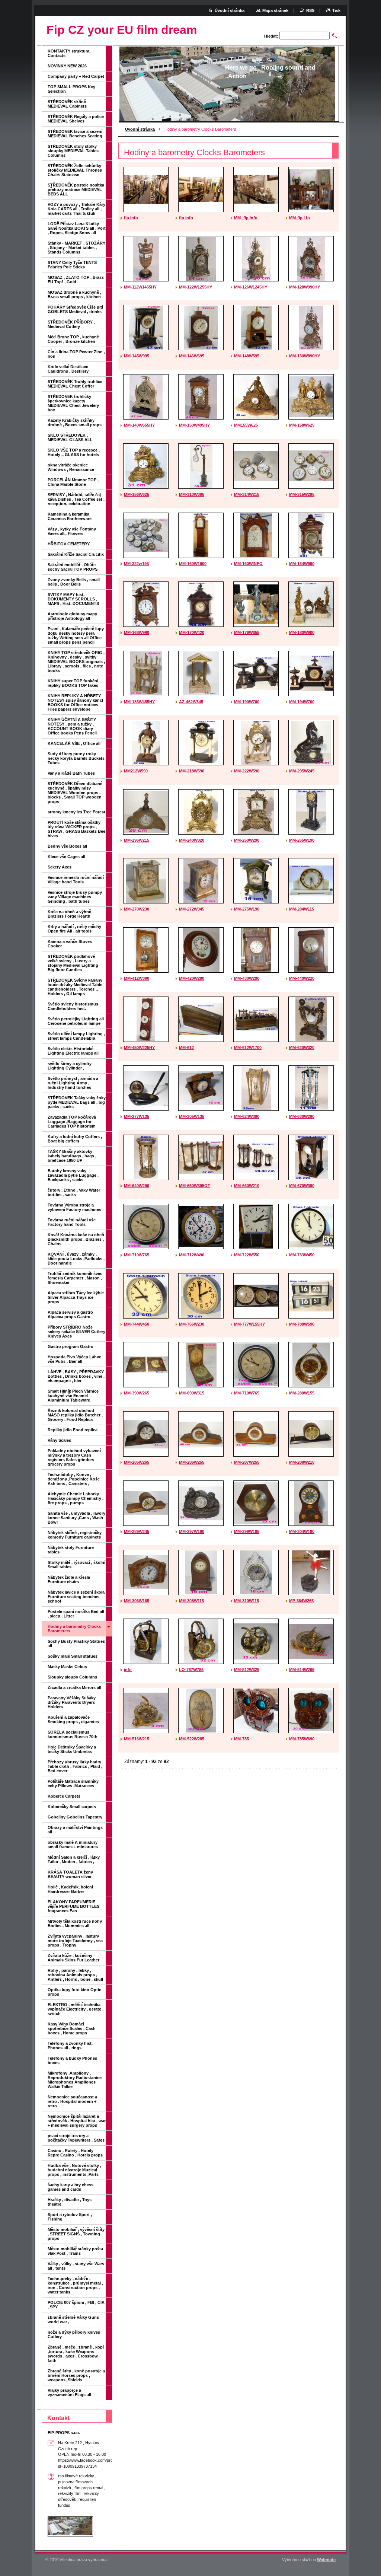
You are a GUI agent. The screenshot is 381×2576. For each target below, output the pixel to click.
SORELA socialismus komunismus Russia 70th (73, 1734)
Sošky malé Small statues (73, 1656)
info (128, 1670)
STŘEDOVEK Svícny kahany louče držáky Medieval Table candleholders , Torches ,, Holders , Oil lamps (75, 987)
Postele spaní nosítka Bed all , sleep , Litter (76, 1614)
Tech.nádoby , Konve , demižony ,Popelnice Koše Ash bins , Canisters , (74, 1479)
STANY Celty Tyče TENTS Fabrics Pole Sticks (72, 265)
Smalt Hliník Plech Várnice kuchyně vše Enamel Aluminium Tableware (73, 1396)
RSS (310, 10)
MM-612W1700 (248, 1048)
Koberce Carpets (64, 1796)
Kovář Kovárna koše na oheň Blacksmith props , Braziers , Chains (76, 1239)
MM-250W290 (247, 840)
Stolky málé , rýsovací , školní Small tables (76, 1565)
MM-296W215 (137, 840)
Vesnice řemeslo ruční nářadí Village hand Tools (76, 880)
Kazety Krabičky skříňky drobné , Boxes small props (75, 423)
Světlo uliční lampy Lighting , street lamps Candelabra (76, 1036)
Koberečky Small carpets (72, 1807)
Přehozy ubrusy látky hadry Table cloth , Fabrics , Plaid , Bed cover (75, 1766)
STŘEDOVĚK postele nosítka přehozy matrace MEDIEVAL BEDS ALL (76, 189)
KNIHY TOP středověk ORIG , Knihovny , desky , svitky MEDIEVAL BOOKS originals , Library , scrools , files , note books (76, 661)
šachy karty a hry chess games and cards (71, 2187)
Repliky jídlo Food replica (73, 1430)
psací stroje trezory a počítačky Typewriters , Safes (76, 2138)
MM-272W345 (192, 909)
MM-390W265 (137, 1393)
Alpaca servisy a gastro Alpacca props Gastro (70, 1314)
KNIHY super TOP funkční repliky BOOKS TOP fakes (73, 683)
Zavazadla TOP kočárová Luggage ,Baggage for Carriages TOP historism (72, 1122)
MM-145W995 (137, 356)
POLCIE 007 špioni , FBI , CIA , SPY (76, 2305)
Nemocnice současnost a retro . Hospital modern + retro (72, 2101)
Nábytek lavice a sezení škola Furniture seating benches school (76, 1597)
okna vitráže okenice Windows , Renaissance (71, 467)
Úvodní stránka (140, 129)
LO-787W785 (191, 1670)
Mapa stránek (275, 10)
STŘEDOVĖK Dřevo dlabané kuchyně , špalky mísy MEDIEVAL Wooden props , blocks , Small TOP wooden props (75, 793)
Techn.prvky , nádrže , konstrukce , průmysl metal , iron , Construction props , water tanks (75, 2285)
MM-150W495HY (194, 425)
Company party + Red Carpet (76, 76)
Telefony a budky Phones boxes (72, 2060)
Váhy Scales (59, 1440)
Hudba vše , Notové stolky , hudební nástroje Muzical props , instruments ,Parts (74, 2170)
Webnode (326, 2560)
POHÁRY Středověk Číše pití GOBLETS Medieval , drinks (75, 309)
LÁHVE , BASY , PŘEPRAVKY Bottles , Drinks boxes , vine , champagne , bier (76, 1376)
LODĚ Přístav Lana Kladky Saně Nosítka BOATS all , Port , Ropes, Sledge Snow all (77, 228)
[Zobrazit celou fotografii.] (146, 189)
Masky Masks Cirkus (67, 1667)
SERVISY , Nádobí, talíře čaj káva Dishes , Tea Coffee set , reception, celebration (76, 499)
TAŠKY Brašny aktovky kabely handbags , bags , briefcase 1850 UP (72, 1156)
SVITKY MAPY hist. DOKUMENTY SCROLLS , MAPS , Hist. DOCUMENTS (73, 599)
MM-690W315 (192, 1393)
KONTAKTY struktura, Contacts (69, 53)
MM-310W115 (246, 1601)
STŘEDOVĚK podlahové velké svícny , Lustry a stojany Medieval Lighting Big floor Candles (73, 963)
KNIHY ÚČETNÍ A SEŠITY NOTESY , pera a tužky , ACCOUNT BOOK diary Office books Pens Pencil (72, 726)
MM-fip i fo (300, 218)
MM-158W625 (302, 425)
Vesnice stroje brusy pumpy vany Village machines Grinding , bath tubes (75, 897)
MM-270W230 (137, 909)
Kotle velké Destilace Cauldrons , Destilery (68, 369)
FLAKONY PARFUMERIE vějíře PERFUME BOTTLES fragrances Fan (73, 1906)
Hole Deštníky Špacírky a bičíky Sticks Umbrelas (72, 1749)
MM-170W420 (192, 632)
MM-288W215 (302, 1462)
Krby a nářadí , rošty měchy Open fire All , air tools (74, 929)
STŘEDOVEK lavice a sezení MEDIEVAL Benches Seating (75, 134)
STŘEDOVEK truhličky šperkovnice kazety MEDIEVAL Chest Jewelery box (73, 403)
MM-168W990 (137, 632)
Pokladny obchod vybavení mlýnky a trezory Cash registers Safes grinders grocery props (74, 1457)
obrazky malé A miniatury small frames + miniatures (73, 1845)
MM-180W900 (302, 632)
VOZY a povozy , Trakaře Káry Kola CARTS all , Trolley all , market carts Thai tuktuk (76, 209)
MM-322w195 (136, 564)
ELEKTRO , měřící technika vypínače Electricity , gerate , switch (76, 2009)
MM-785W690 (302, 1739)
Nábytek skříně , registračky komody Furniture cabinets (75, 1535)
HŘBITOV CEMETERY (69, 544)
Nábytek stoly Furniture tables (71, 1550)
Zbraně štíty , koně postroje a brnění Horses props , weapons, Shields (76, 2375)
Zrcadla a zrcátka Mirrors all (74, 1687)
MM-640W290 (137, 1186)
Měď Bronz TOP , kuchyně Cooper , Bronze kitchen (73, 339)
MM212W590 (136, 771)
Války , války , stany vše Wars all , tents (76, 2266)
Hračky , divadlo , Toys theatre (70, 2202)
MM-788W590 (302, 1324)
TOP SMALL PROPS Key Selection (71, 89)
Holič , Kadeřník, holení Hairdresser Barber (70, 1889)
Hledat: (271, 36)
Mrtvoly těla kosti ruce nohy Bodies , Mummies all (75, 1923)
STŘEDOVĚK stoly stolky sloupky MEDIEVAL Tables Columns (73, 151)
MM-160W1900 (193, 564)
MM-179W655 (247, 632)
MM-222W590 (247, 771)
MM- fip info (246, 218)
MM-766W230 (192, 1324)
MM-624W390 (247, 1116)
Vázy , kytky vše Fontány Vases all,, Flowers (72, 531)
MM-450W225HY (139, 1048)
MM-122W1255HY (196, 287)
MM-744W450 (137, 1324)
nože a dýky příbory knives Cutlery (74, 2334)
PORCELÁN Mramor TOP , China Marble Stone (73, 482)
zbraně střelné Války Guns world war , (73, 2320)
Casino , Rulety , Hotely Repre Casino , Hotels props (75, 2153)
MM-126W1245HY (251, 287)
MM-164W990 (302, 564)
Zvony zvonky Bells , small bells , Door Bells (74, 582)
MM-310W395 (192, 494)
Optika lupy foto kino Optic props (74, 1992)
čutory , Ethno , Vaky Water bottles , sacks (74, 1192)
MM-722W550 (247, 1255)
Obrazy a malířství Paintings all (75, 1830)
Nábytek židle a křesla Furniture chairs (69, 1579)
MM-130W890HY (305, 356)
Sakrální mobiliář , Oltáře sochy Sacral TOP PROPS (73, 567)
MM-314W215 (247, 494)
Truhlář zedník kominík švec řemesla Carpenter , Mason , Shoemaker (75, 1278)
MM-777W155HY (249, 1324)
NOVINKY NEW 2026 (67, 66)
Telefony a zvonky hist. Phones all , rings (70, 2046)
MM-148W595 (247, 356)
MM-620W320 (302, 1048)
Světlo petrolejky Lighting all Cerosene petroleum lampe (76, 1021)
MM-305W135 (192, 1116)
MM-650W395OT (195, 1186)
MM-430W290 (247, 978)
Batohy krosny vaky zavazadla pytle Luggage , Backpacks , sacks (73, 1175)
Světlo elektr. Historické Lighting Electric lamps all (73, 1051)
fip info (131, 218)
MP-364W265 (301, 1601)
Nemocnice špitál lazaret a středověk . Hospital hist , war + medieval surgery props (77, 2121)
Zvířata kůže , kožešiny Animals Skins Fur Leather (73, 1958)
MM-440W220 (302, 978)
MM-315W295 (302, 494)
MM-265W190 (302, 840)
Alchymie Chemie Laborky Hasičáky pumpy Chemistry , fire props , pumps (76, 1498)
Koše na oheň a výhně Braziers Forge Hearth (69, 914)
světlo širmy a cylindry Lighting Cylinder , (70, 1066)
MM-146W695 (192, 356)
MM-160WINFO (248, 564)
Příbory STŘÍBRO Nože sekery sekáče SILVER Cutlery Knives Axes (76, 1332)
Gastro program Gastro (71, 1346)
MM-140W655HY (139, 425)
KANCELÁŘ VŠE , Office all (74, 743)
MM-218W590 (192, 771)
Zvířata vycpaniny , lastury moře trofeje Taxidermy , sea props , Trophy (75, 1941)
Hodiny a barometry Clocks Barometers (74, 1629)
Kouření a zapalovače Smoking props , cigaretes (73, 1719)
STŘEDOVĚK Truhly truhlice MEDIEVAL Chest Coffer (75, 384)
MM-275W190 (247, 909)
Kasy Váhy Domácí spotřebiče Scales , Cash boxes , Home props (72, 2028)
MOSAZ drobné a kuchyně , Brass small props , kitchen (74, 294)
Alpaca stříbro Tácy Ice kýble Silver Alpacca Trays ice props (76, 1297)
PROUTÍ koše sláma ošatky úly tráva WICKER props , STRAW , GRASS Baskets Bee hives (76, 829)
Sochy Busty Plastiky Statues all (76, 1644)
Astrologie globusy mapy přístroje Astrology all (72, 616)
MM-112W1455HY (140, 287)
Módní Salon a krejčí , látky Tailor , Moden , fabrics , (74, 1859)
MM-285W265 (137, 1462)
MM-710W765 (137, 1255)
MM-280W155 (302, 1393)
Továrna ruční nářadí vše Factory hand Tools (72, 1222)
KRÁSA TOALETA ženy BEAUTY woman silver (70, 1874)
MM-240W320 (192, 840)
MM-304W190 (302, 1531)
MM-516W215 (137, 1739)
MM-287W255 (247, 1462)
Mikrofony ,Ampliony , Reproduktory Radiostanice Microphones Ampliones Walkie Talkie (75, 2080)
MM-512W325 (247, 1670)
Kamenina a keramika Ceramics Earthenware (70, 516)
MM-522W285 (192, 1739)
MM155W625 (246, 425)
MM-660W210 (247, 1186)
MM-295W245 (302, 771)
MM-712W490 (192, 1255)
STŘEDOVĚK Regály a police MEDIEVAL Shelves (76, 119)
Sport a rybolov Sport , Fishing (70, 2217)
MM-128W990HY (305, 287)
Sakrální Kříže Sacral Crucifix (76, 554)
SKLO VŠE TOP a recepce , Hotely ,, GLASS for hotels (74, 452)
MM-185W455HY (139, 702)
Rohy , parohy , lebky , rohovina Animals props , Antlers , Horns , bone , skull (75, 1975)
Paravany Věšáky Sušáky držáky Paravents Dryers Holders (72, 1702)
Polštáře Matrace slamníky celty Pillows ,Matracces (73, 1783)
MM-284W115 (302, 909)
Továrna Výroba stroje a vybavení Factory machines (74, 1207)
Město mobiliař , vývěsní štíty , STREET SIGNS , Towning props (76, 2234)
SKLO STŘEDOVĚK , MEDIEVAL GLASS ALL (70, 437)
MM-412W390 (137, 978)
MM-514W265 (302, 1670)
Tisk (336, 10)
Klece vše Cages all (66, 857)
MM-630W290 (302, 1116)
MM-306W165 (137, 1601)
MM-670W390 (302, 1186)
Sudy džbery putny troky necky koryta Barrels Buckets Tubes (76, 758)
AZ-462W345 (191, 702)
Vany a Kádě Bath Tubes (71, 773)
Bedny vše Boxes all (67, 846)
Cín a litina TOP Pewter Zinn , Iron (76, 354)
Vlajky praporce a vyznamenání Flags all (69, 2392)
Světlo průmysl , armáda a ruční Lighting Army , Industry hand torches (73, 1083)
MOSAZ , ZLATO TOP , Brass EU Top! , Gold (76, 280)
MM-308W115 (191, 1601)
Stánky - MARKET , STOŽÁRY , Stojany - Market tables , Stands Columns (76, 248)
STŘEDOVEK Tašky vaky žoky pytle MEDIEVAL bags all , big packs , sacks (77, 1102)
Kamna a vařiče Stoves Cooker (70, 944)
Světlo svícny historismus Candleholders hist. (73, 1006)
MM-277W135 (137, 1116)
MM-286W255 (192, 1462)
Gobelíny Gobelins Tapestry (75, 1817)
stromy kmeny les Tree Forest (76, 812)
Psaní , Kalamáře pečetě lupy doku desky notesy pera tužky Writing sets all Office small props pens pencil (76, 635)
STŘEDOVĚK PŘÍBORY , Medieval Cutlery (71, 324)
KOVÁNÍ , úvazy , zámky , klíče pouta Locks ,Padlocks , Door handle (76, 1259)
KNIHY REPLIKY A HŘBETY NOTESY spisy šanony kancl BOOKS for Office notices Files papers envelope (75, 702)
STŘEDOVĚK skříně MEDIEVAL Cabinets (67, 104)
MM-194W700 (302, 702)
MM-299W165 (247, 1531)
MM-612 (186, 1048)
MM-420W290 (192, 978)
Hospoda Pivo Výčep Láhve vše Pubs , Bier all (74, 1359)
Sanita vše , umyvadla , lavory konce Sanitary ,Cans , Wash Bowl (76, 1518)
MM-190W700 (247, 702)
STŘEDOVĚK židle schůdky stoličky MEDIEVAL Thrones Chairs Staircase (75, 170)
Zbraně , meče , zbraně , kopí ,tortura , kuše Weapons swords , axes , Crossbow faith (76, 2354)
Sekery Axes (60, 867)
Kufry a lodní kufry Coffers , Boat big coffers (75, 1139)
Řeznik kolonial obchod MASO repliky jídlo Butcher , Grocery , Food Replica (75, 1415)
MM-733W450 (302, 1255)
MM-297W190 (192, 1531)
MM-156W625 (137, 494)
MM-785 (241, 1739)
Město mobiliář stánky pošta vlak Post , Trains (75, 2251)
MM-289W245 (137, 1531)
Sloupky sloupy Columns (72, 1677)
